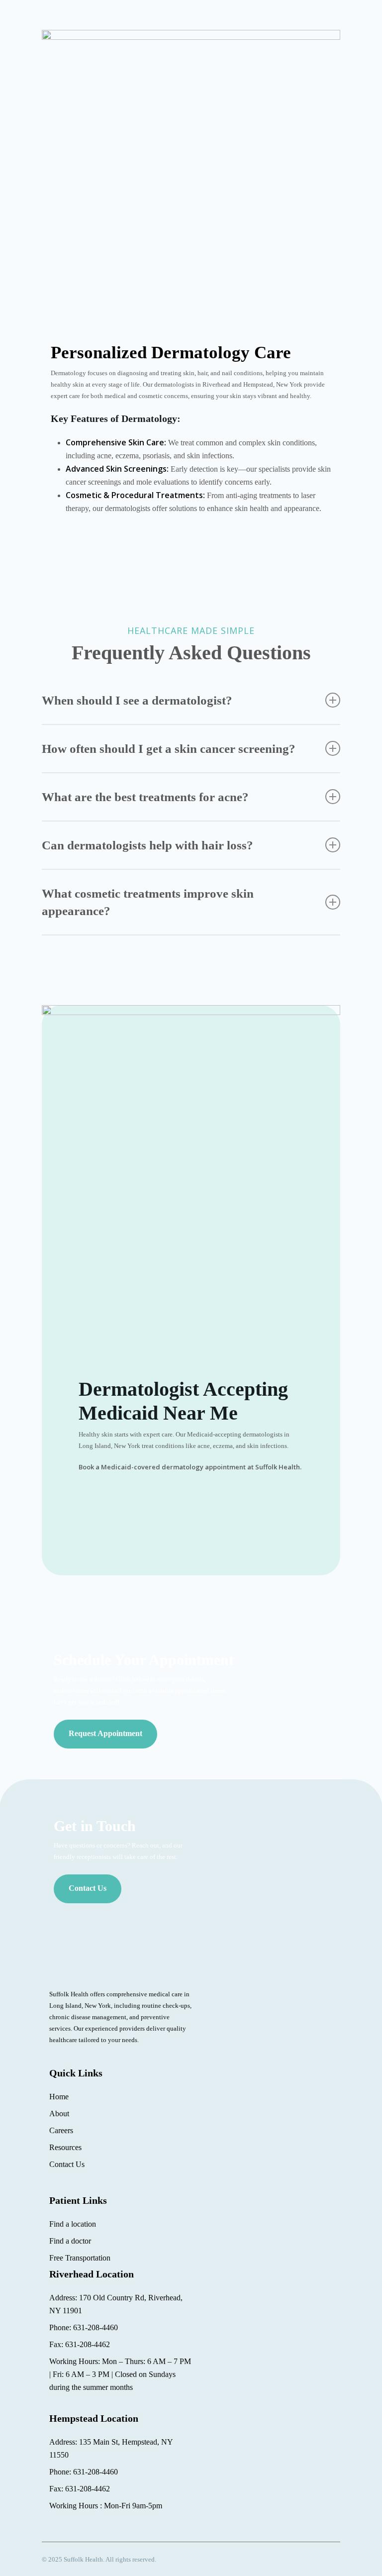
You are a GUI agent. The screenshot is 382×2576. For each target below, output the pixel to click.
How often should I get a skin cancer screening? (169, 749)
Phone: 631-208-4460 (84, 2327)
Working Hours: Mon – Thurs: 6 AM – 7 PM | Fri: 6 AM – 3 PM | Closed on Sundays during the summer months (120, 2374)
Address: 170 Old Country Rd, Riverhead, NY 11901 (116, 2304)
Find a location (73, 2224)
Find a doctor (70, 2241)
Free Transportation (80, 2258)
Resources (65, 2147)
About (59, 2113)
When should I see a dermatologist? (137, 700)
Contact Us (67, 2164)
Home (59, 2097)
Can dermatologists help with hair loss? (147, 845)
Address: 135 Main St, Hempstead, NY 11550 (111, 2448)
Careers (61, 2130)
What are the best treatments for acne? (145, 797)
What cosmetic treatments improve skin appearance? (148, 902)
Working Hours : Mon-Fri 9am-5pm (106, 2506)
